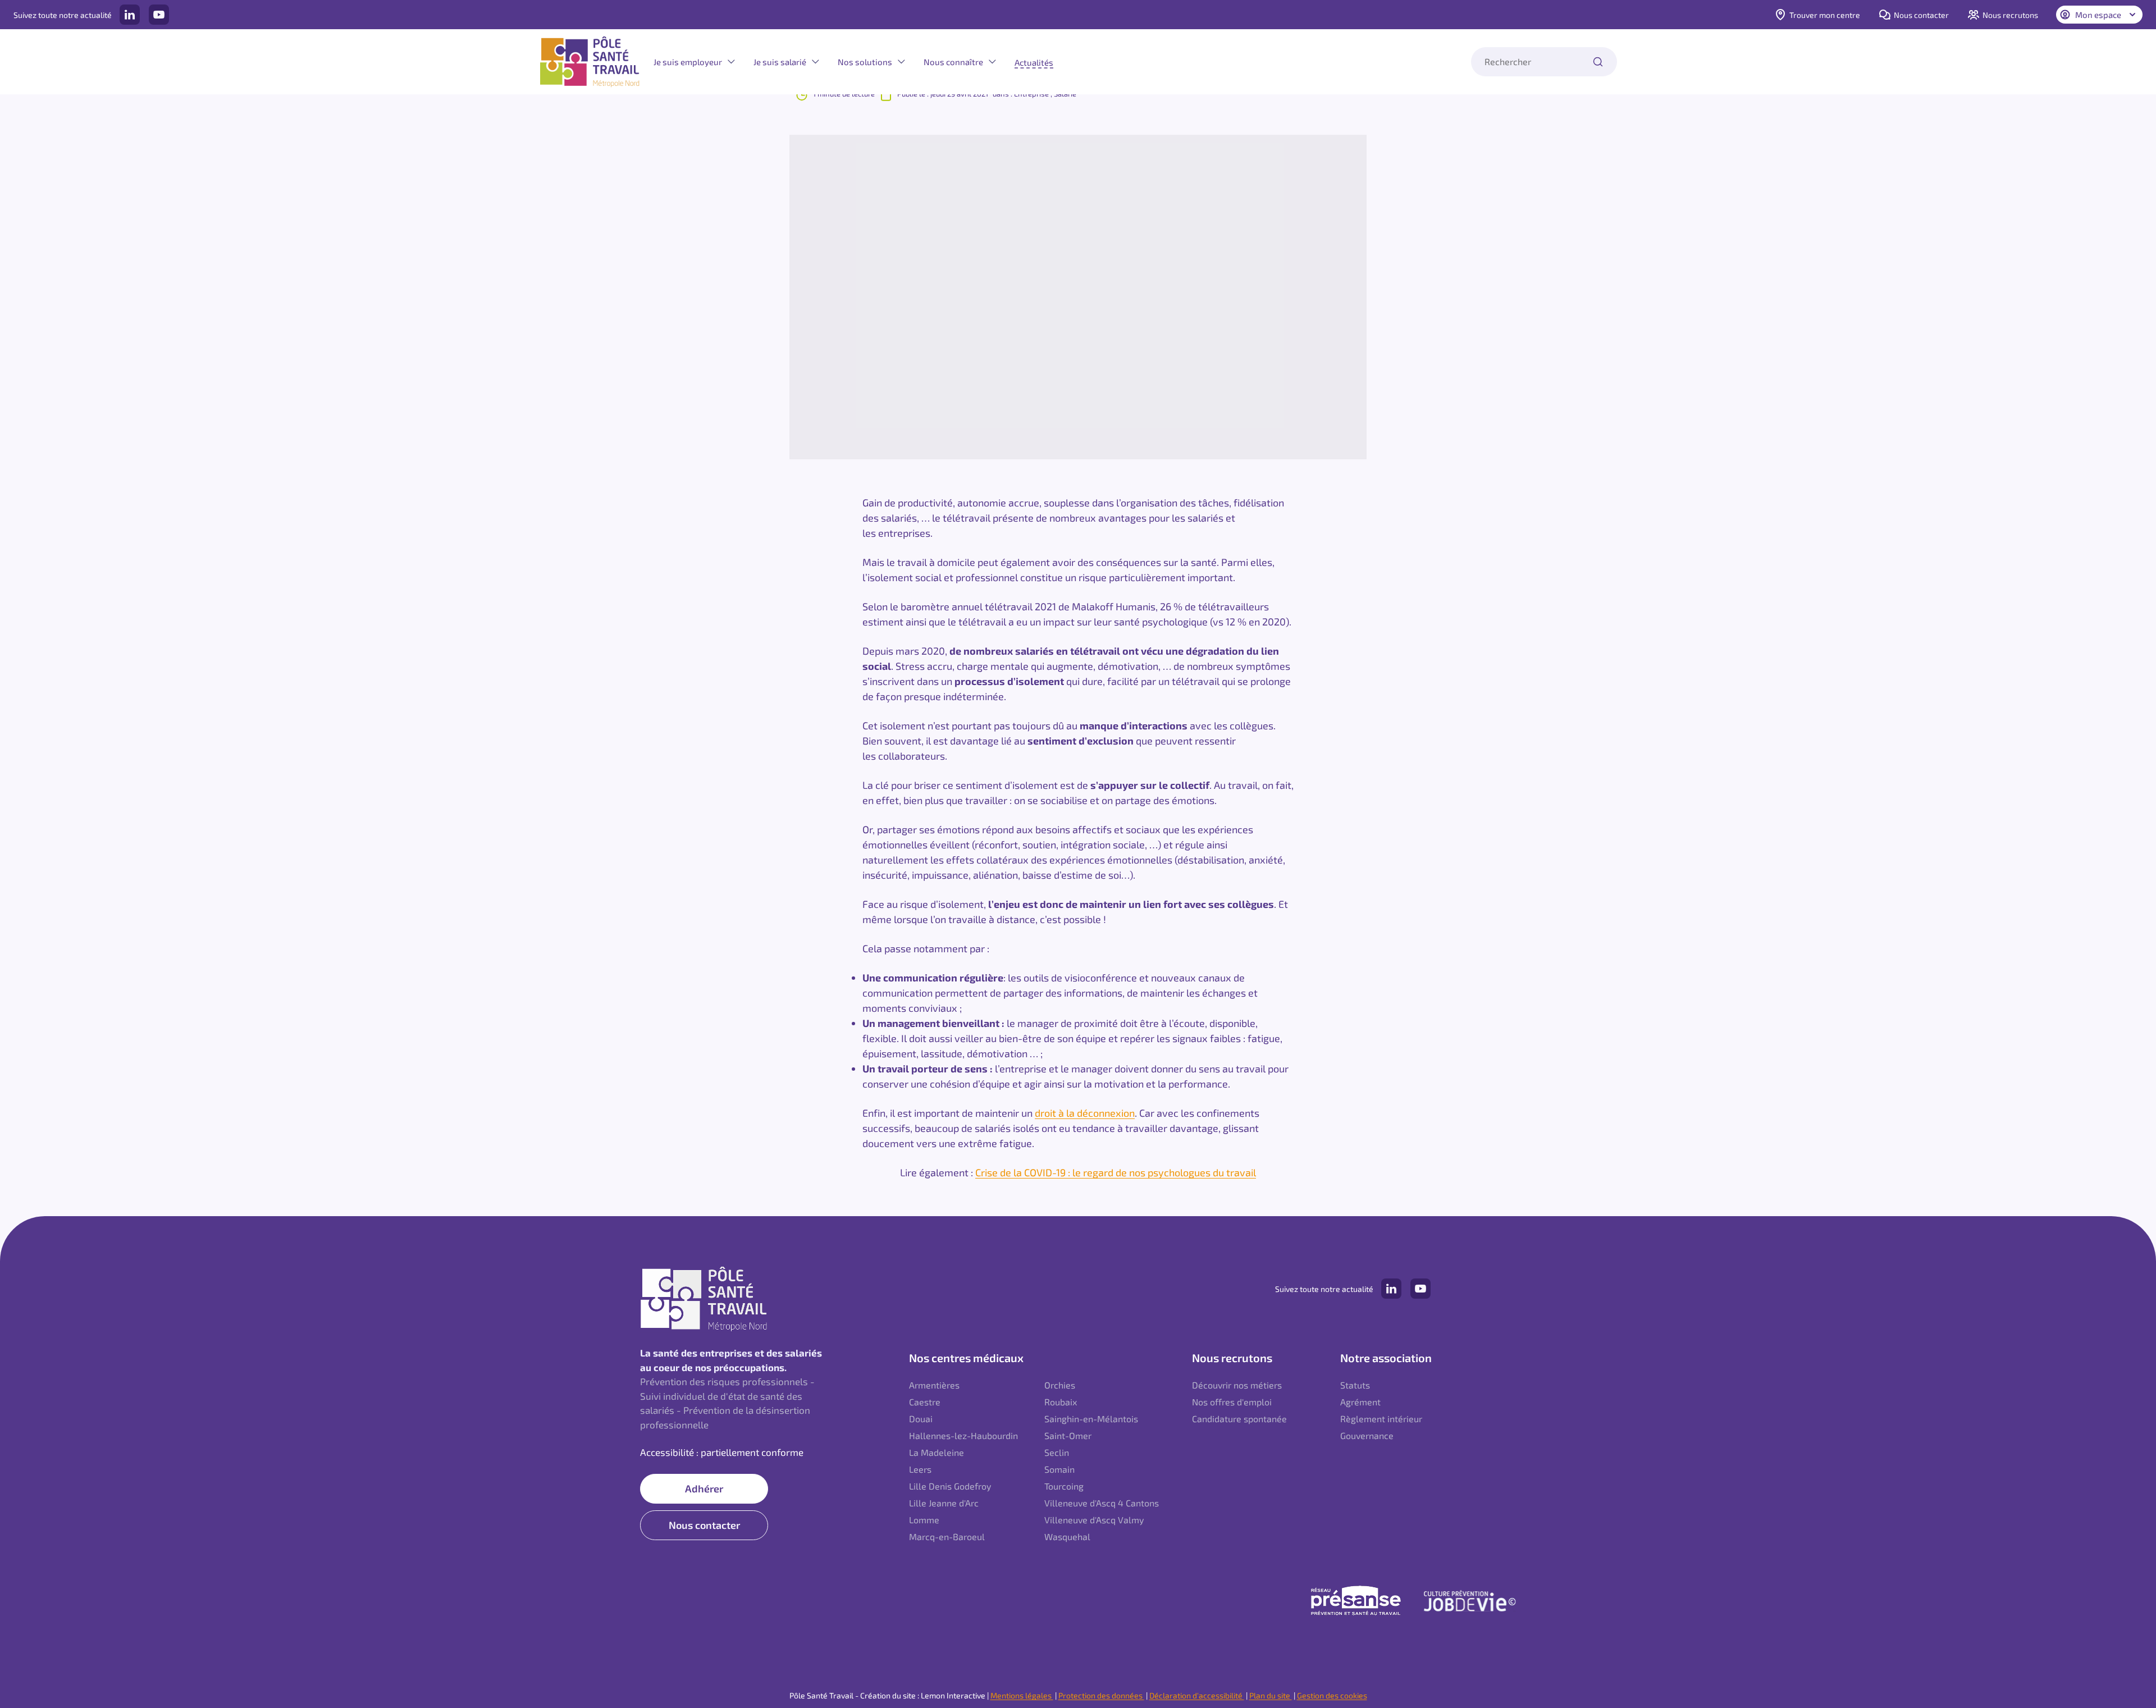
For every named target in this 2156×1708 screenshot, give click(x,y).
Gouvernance (1367, 1435)
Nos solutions (865, 62)
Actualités (1034, 62)
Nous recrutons (2010, 15)
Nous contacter (1921, 15)
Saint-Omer (1068, 1435)
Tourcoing (1064, 1486)
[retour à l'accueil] (590, 62)
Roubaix (1061, 1402)
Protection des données (1101, 1695)
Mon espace (2098, 15)
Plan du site (1271, 1695)
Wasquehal (1067, 1536)
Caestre (925, 1402)
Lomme (924, 1520)
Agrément (1360, 1402)
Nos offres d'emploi (1232, 1402)
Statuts (1355, 1385)
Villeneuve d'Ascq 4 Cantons (1102, 1503)
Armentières (934, 1385)
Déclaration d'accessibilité (1197, 1695)
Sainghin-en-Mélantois (1091, 1419)
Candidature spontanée (1239, 1419)
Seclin (1057, 1452)
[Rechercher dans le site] (1598, 62)
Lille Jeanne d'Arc (944, 1503)
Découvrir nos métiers (1237, 1385)
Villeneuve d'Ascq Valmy (1094, 1520)
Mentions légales (1022, 1695)
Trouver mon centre (1825, 15)
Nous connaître (953, 62)
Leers (920, 1469)
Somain (1059, 1469)
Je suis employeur (688, 62)
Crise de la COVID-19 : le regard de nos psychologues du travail (1116, 1172)
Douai (921, 1419)
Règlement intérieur (1381, 1419)
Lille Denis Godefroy (950, 1486)
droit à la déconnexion (1085, 1113)
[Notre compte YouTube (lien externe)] (159, 15)
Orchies (1060, 1385)
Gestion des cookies (1332, 1695)
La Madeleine (937, 1452)
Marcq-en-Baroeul (947, 1536)
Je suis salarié (780, 62)
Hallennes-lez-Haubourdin (963, 1435)
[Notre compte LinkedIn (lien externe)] (130, 15)
